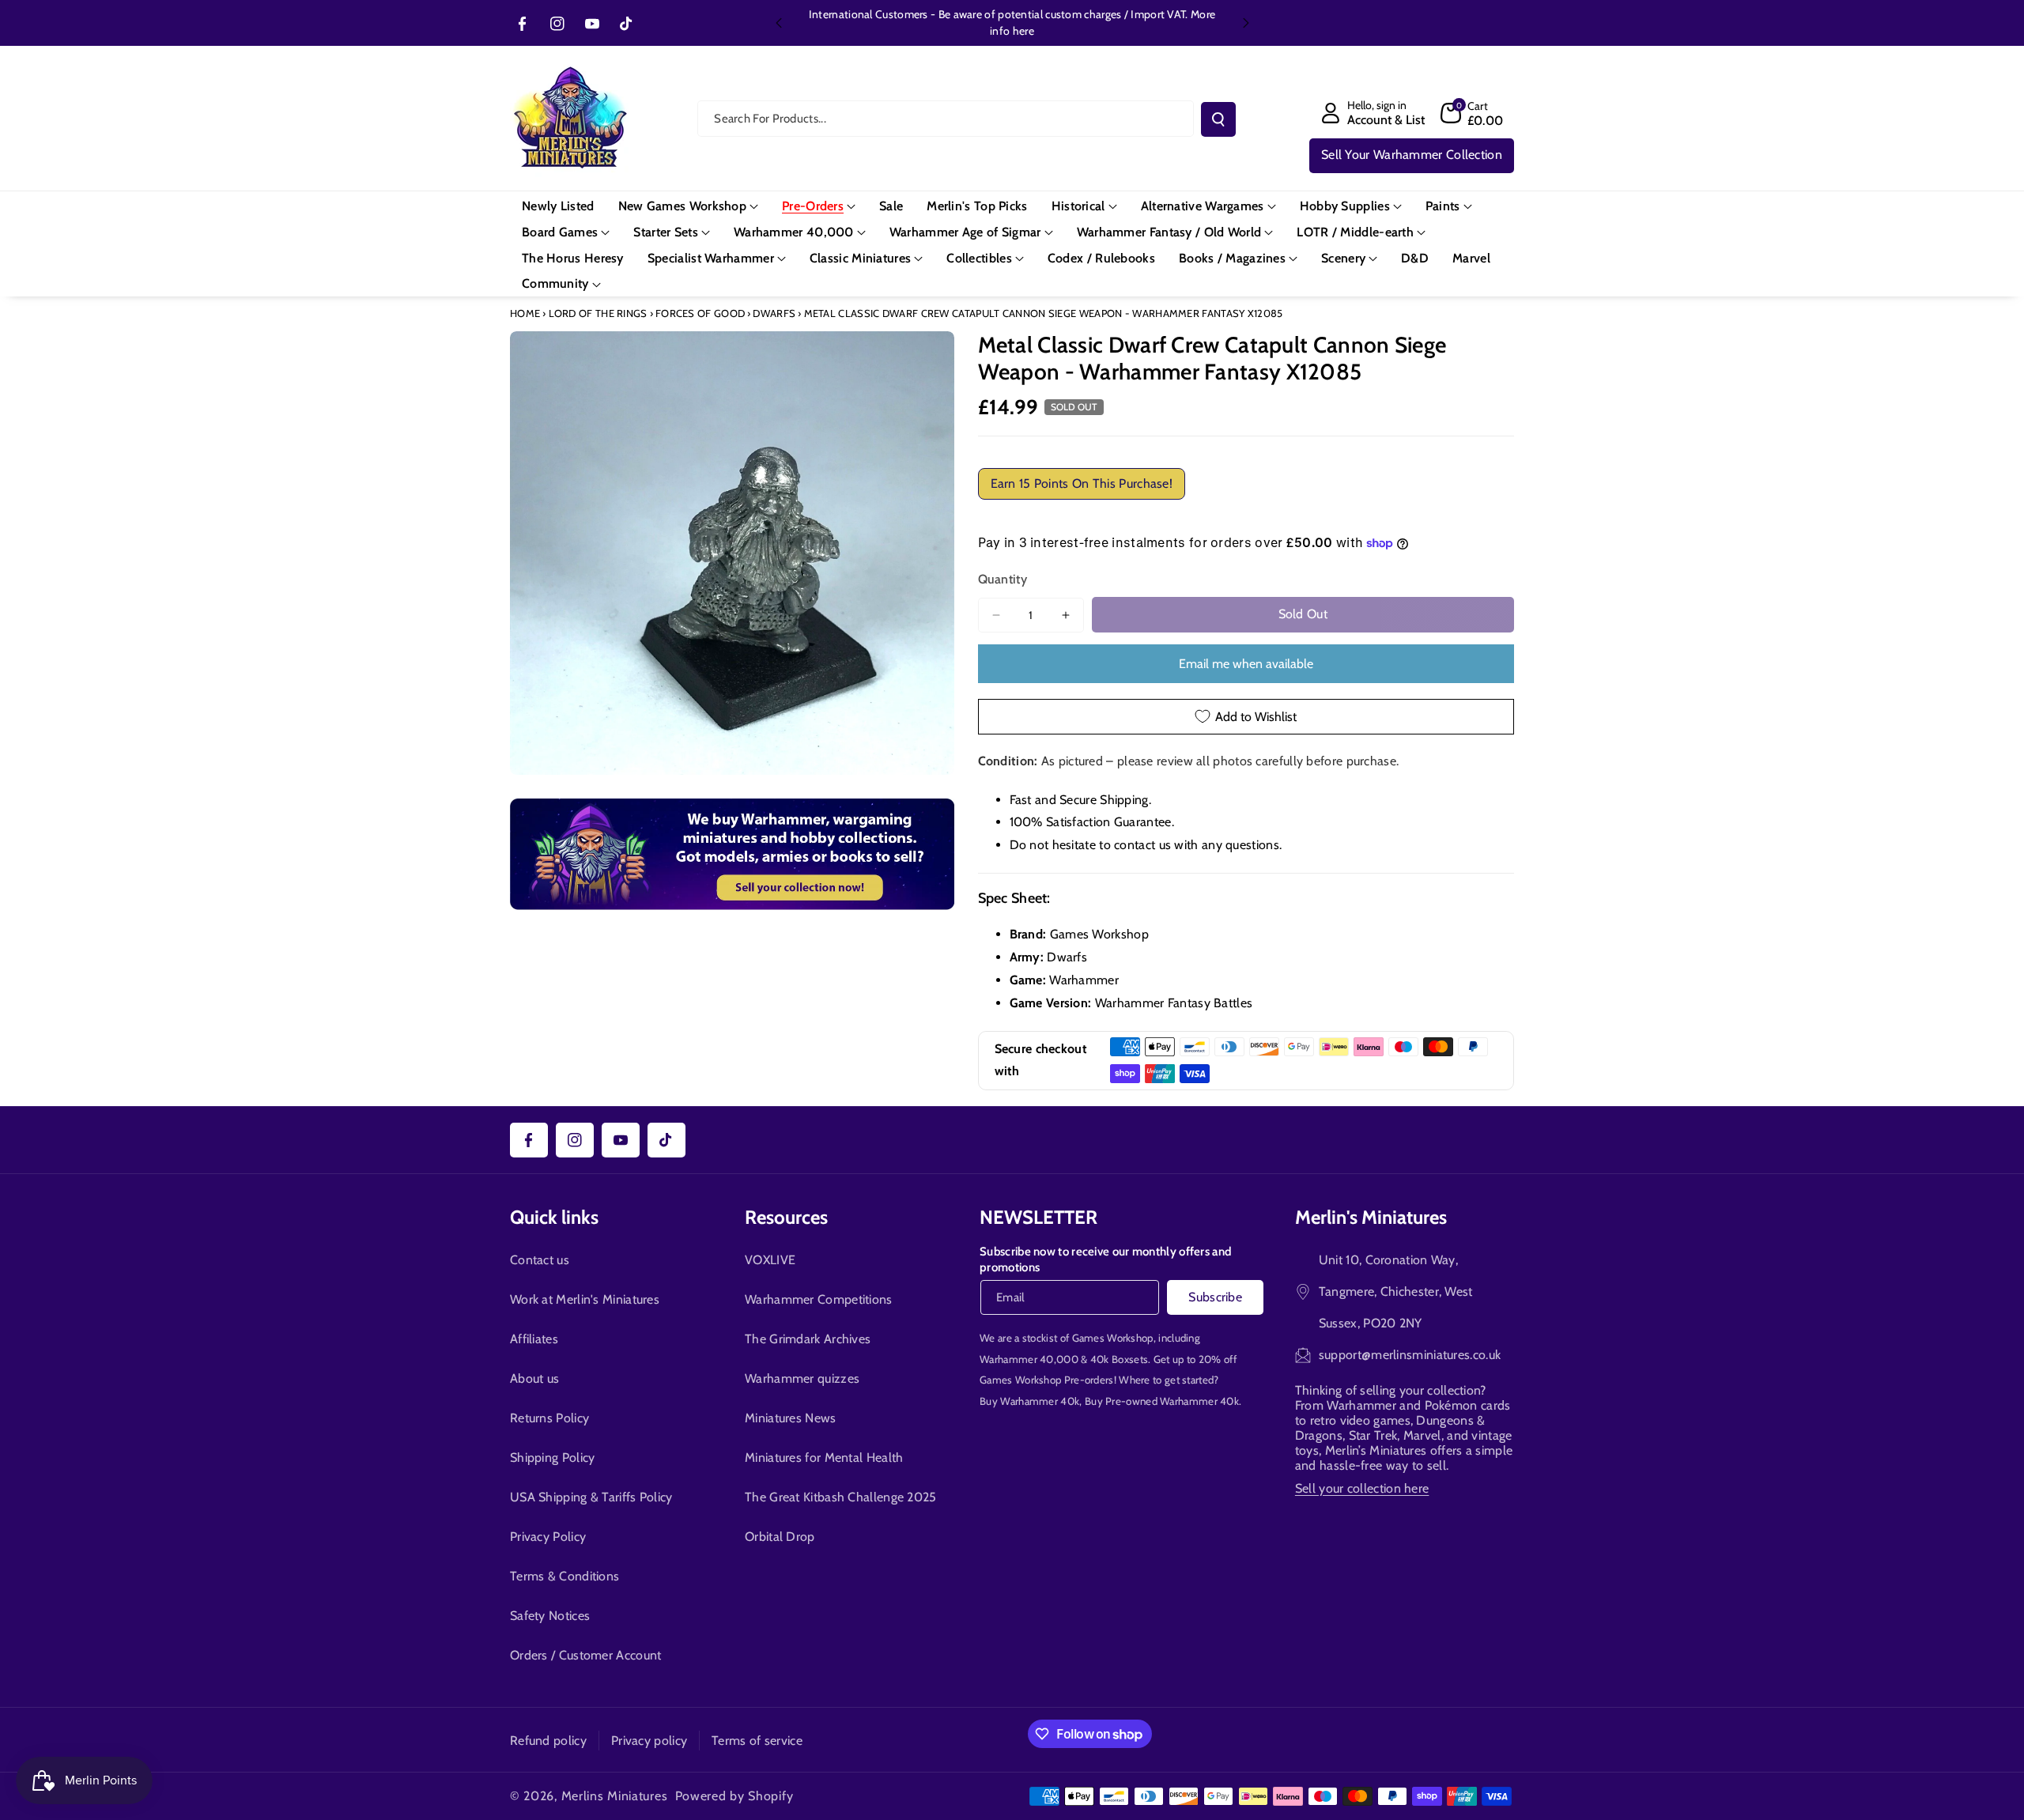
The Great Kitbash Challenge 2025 (841, 1497)
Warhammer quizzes (802, 1378)
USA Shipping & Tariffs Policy (591, 1497)
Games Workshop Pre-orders (1047, 1380)
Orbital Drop (780, 1537)
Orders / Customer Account (586, 1655)
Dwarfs (774, 313)
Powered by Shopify (734, 1796)
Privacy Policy (548, 1537)
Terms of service (757, 1741)
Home (525, 313)
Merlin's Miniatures (1371, 1217)
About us (534, 1378)
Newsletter (1038, 1217)
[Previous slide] (779, 23)
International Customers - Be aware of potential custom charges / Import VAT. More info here (1012, 23)
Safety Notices (550, 1616)
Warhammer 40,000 (1029, 1359)
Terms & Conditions (565, 1576)
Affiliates (534, 1339)
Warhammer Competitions (819, 1299)
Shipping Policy (553, 1458)
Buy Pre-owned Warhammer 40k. (1163, 1401)
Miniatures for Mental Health (824, 1458)
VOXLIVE (770, 1260)
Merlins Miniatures (615, 1796)
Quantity (1003, 579)
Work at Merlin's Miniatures (585, 1299)
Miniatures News (791, 1418)
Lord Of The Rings (598, 313)
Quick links (554, 1217)
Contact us (540, 1260)
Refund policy (548, 1741)
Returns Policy (549, 1418)
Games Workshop (1113, 1338)
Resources (786, 1217)
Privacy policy (649, 1741)
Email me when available (1246, 664)
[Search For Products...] (1218, 119)
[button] (1472, 113)
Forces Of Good (700, 313)
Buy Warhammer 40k (1029, 1401)
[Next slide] (1246, 23)
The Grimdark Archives (808, 1339)
